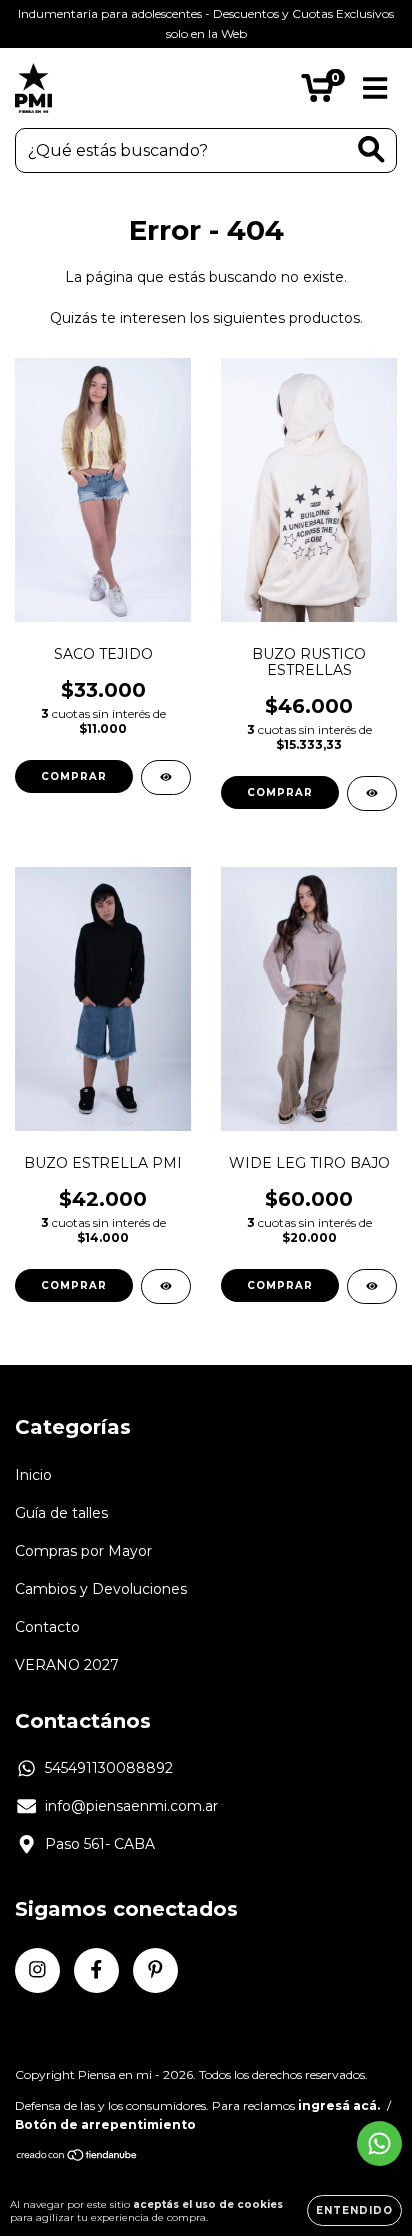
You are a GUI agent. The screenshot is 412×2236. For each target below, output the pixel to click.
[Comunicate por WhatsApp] (379, 2143)
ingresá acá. (339, 2105)
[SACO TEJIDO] (166, 777)
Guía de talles (61, 1513)
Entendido (354, 2210)
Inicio (33, 1475)
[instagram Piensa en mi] (37, 1970)
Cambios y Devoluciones (101, 1589)
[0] (317, 93)
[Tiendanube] (77, 2157)
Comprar (74, 776)
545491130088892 (109, 1768)
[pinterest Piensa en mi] (155, 1970)
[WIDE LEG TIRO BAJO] (372, 1286)
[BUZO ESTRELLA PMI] (166, 1286)
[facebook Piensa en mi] (96, 1970)
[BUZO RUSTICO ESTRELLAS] (372, 793)
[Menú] (375, 88)
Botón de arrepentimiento (105, 2124)
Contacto (47, 1627)
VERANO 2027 (67, 1665)
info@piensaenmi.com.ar (131, 1806)
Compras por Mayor (83, 1551)
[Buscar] (371, 149)
